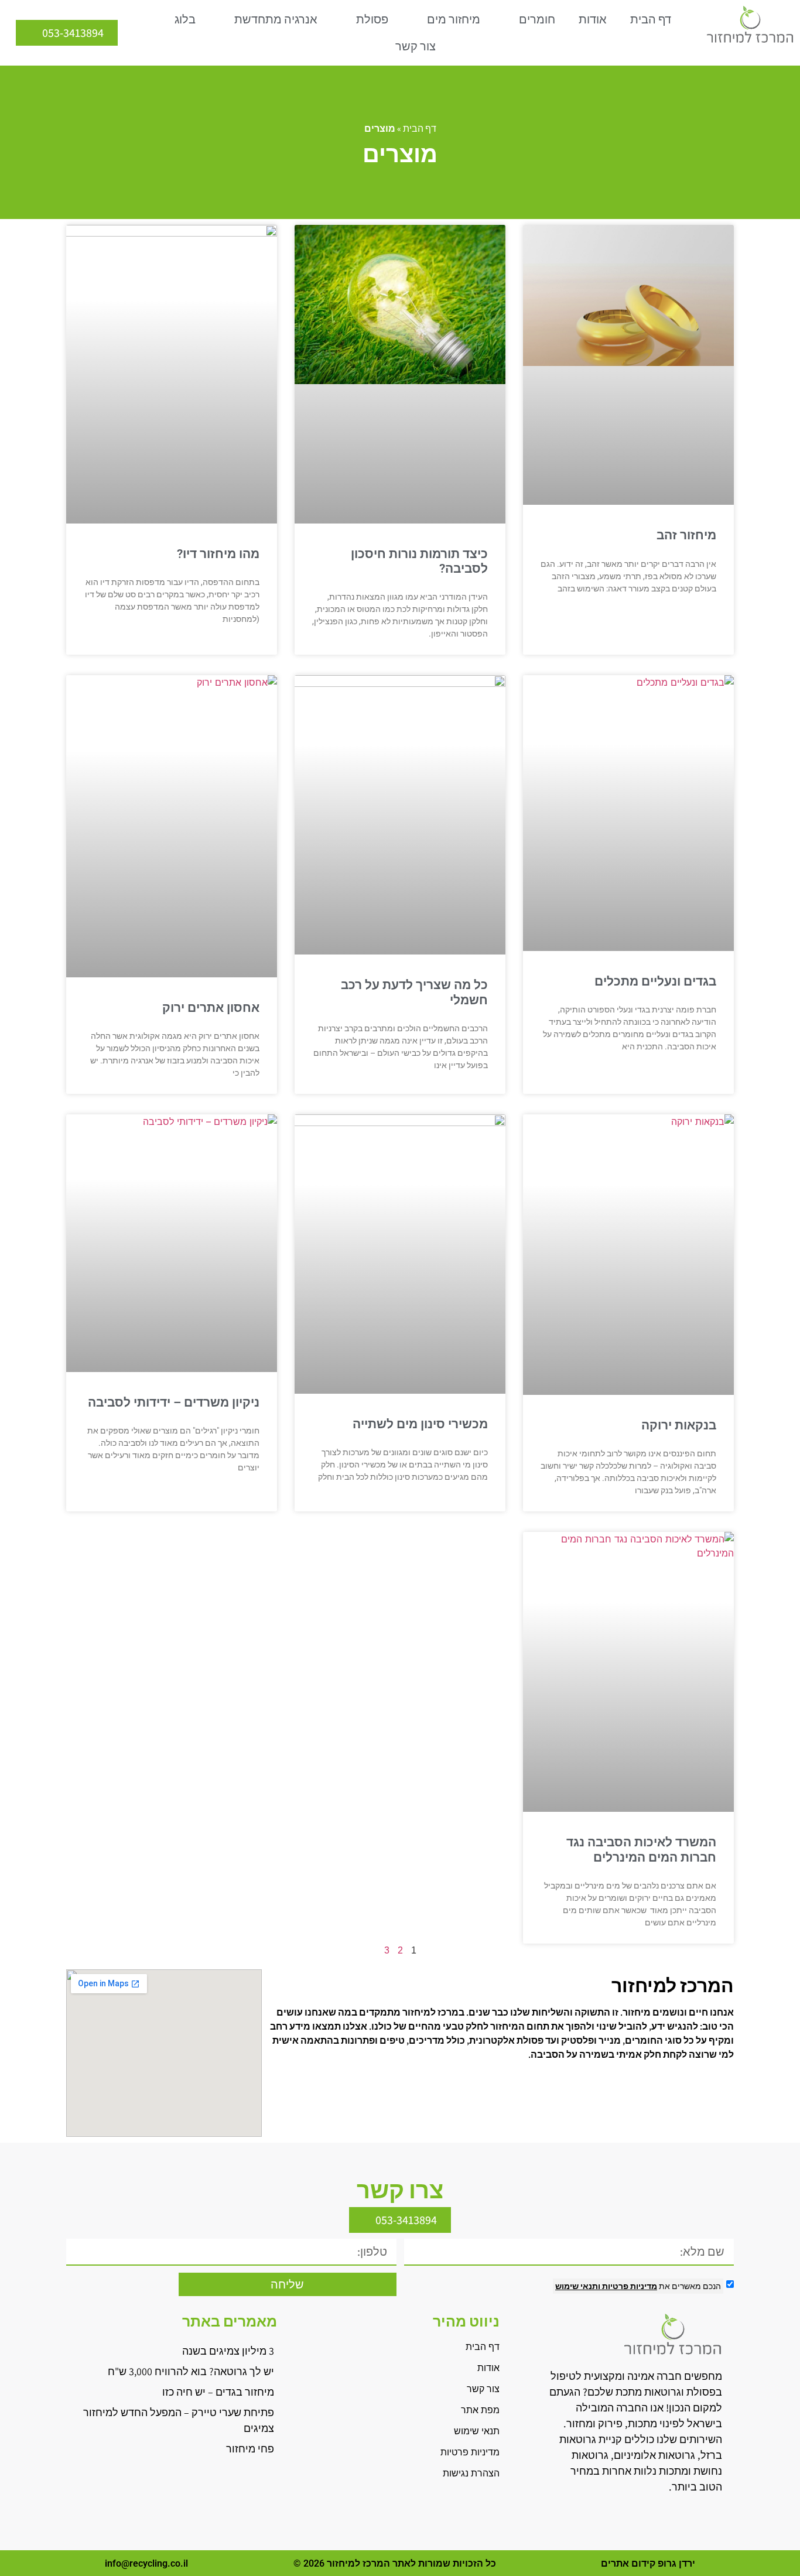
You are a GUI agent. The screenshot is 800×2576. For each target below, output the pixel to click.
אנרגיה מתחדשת (276, 19)
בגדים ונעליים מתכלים (655, 981)
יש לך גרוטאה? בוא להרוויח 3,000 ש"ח (191, 2371)
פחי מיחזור (250, 2449)
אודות (593, 19)
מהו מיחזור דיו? (218, 554)
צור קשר (416, 46)
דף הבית (651, 19)
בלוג (185, 19)
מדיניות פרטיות (629, 2286)
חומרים (537, 19)
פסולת (372, 19)
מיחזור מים (454, 19)
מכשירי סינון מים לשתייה (420, 1424)
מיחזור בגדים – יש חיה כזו (218, 2392)
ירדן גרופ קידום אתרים (648, 2563)
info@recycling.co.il (146, 2563)
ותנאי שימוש (578, 2286)
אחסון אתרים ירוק (211, 1008)
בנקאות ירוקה (679, 1425)
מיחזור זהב (686, 535)
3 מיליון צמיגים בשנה (228, 2351)
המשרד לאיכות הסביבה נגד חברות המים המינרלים (641, 1850)
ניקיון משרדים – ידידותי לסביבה (174, 1402)
